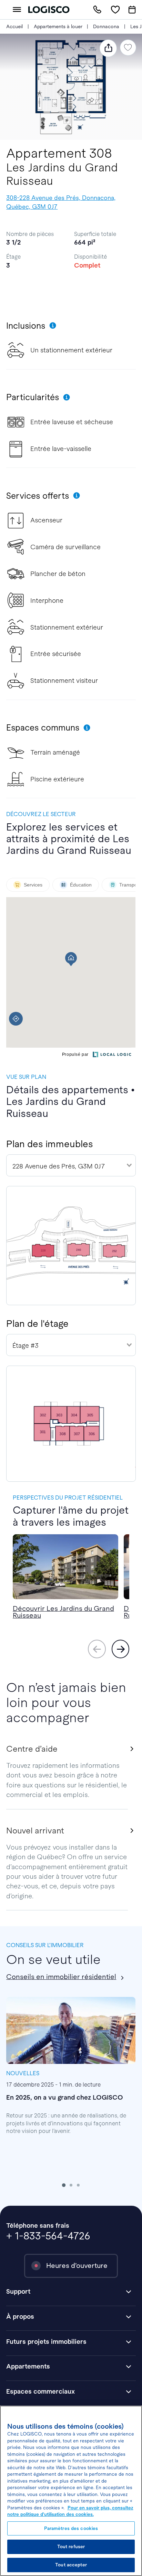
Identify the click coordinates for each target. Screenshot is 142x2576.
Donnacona (106, 26)
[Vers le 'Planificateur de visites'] (132, 10)
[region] (71, 2491)
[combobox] (71, 1165)
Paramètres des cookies (71, 2528)
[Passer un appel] (97, 10)
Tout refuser (71, 2547)
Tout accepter (71, 2565)
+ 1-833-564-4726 (48, 2236)
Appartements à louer (58, 26)
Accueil (14, 26)
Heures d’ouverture (77, 2266)
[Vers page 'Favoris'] (115, 10)
